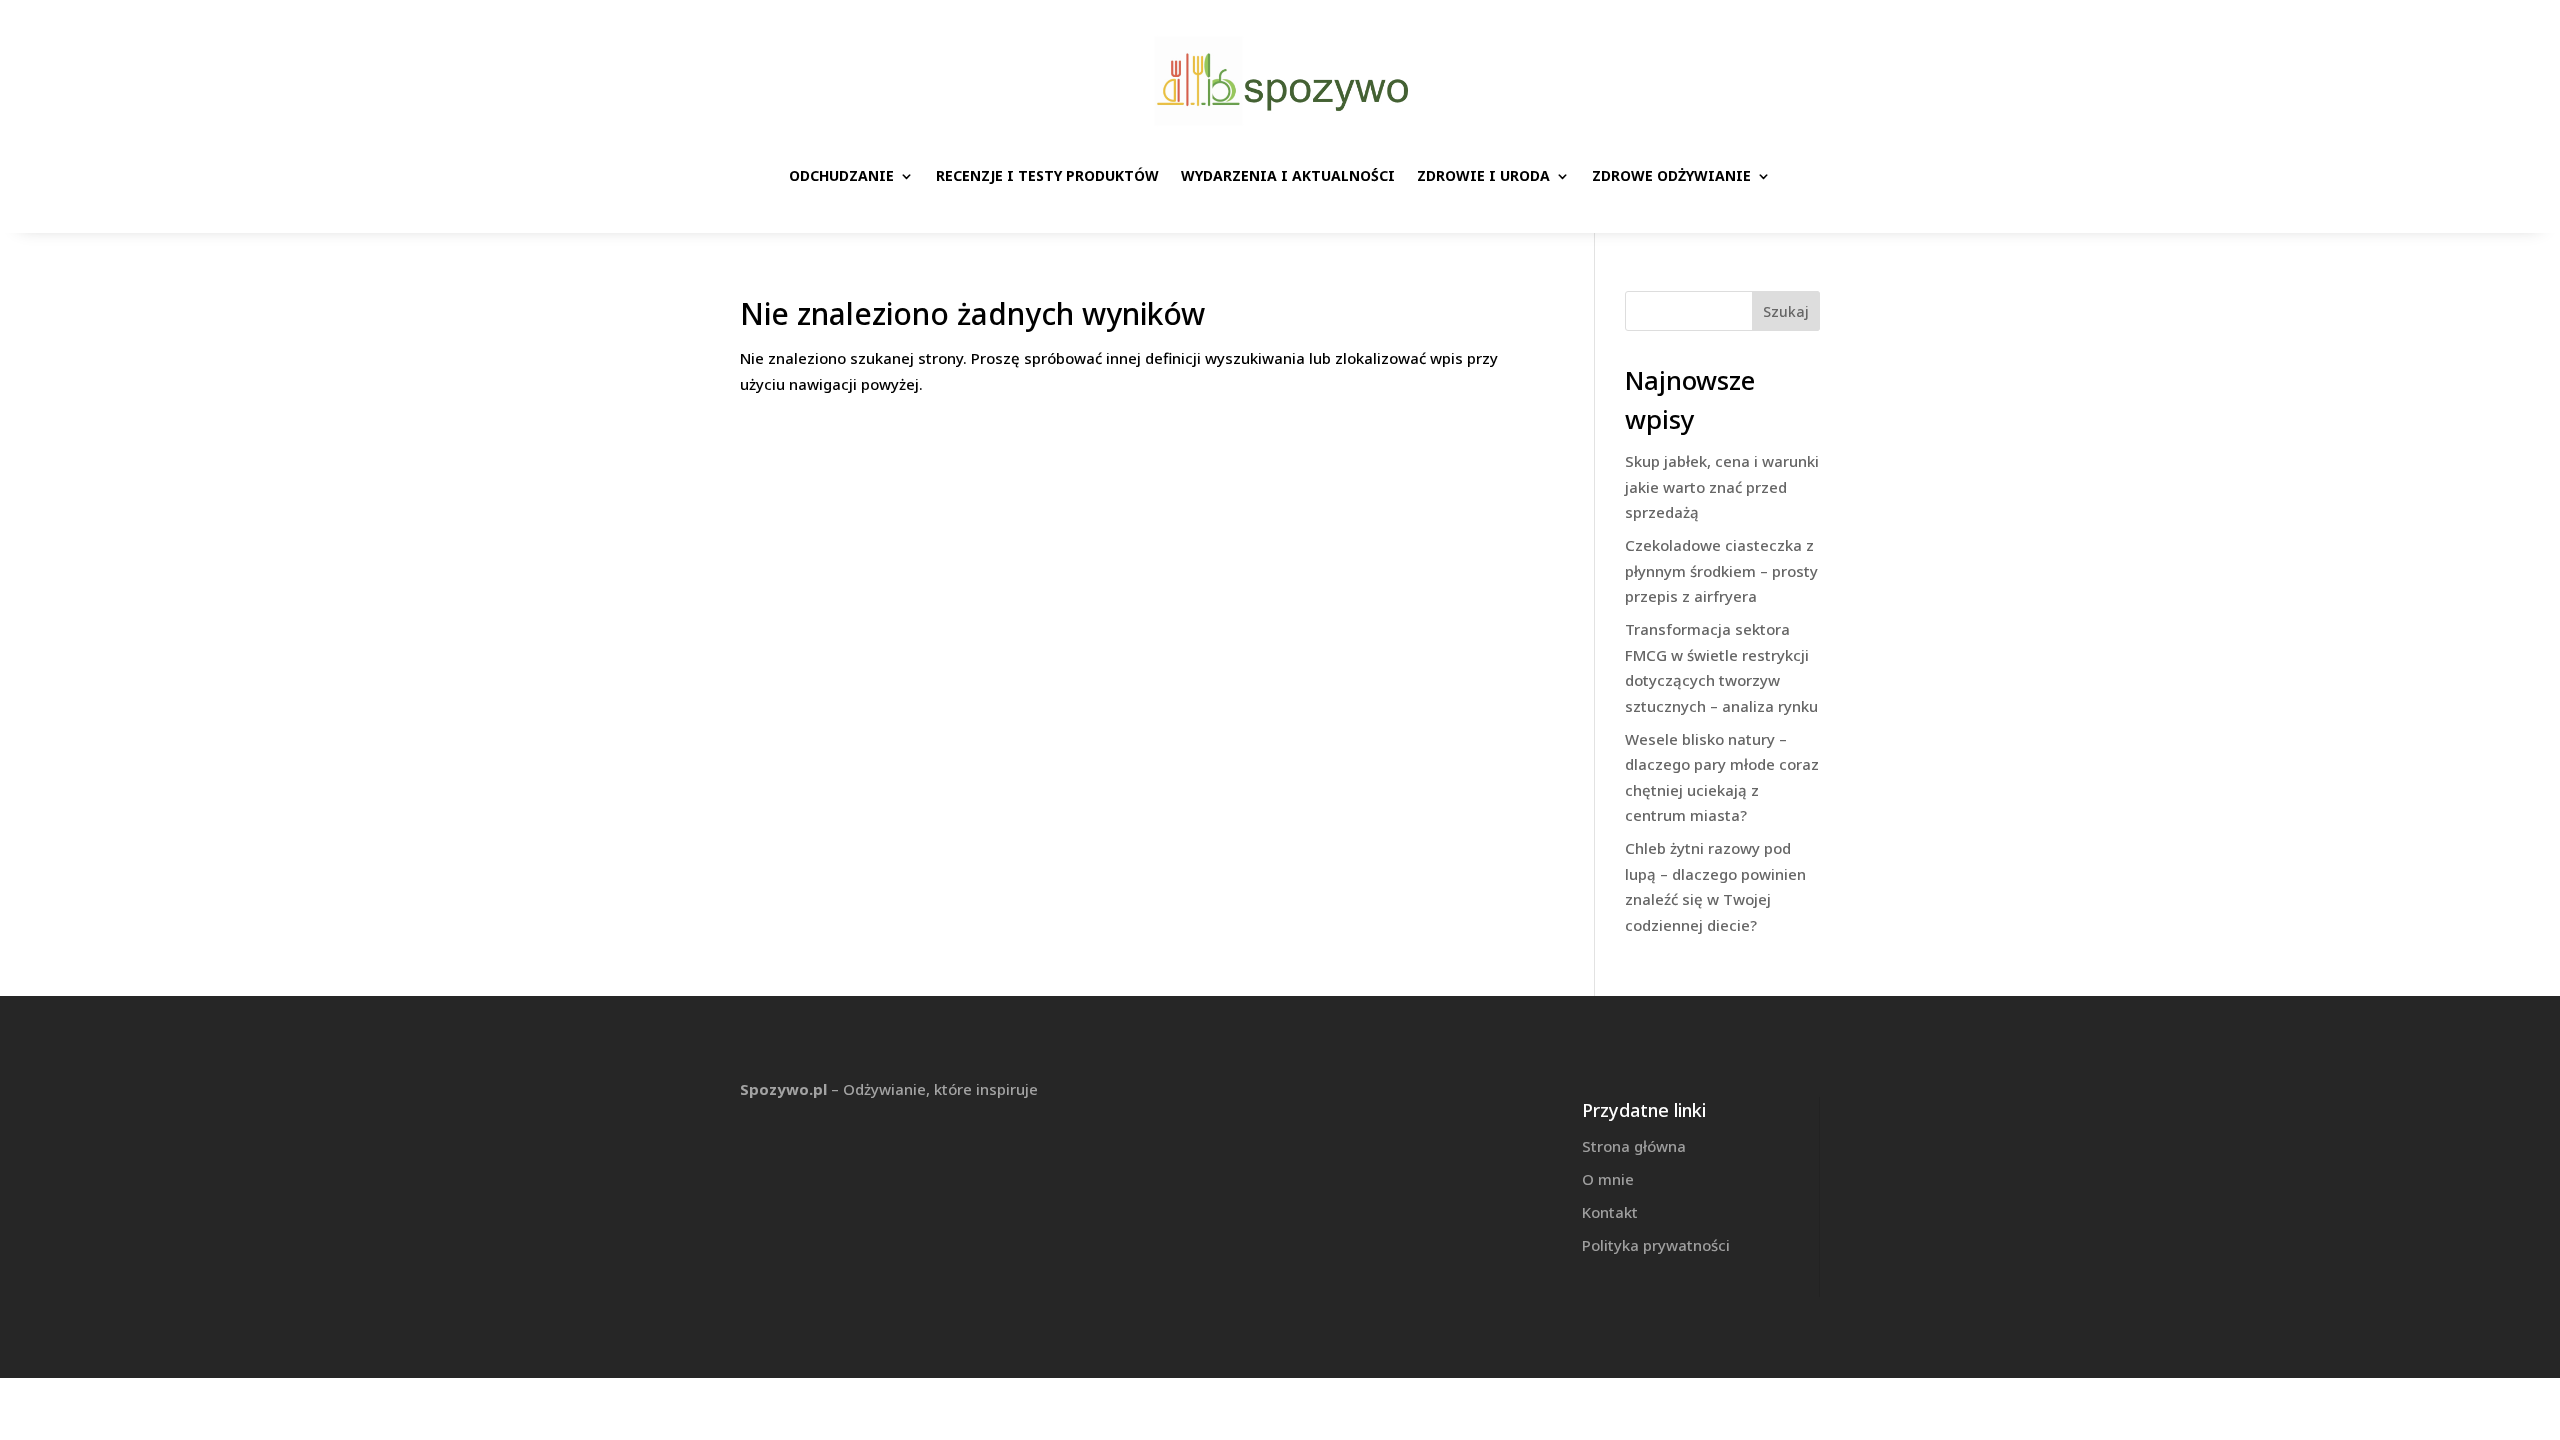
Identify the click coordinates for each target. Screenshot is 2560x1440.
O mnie (1608, 1179)
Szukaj (1786, 311)
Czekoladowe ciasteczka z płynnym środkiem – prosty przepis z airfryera (1721, 570)
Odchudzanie (841, 175)
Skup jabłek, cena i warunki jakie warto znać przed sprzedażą (1722, 486)
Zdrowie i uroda (1483, 175)
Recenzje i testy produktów (1047, 175)
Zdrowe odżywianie (1671, 175)
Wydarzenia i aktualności (1288, 175)
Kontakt (1610, 1212)
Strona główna (1634, 1146)
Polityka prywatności (1656, 1245)
